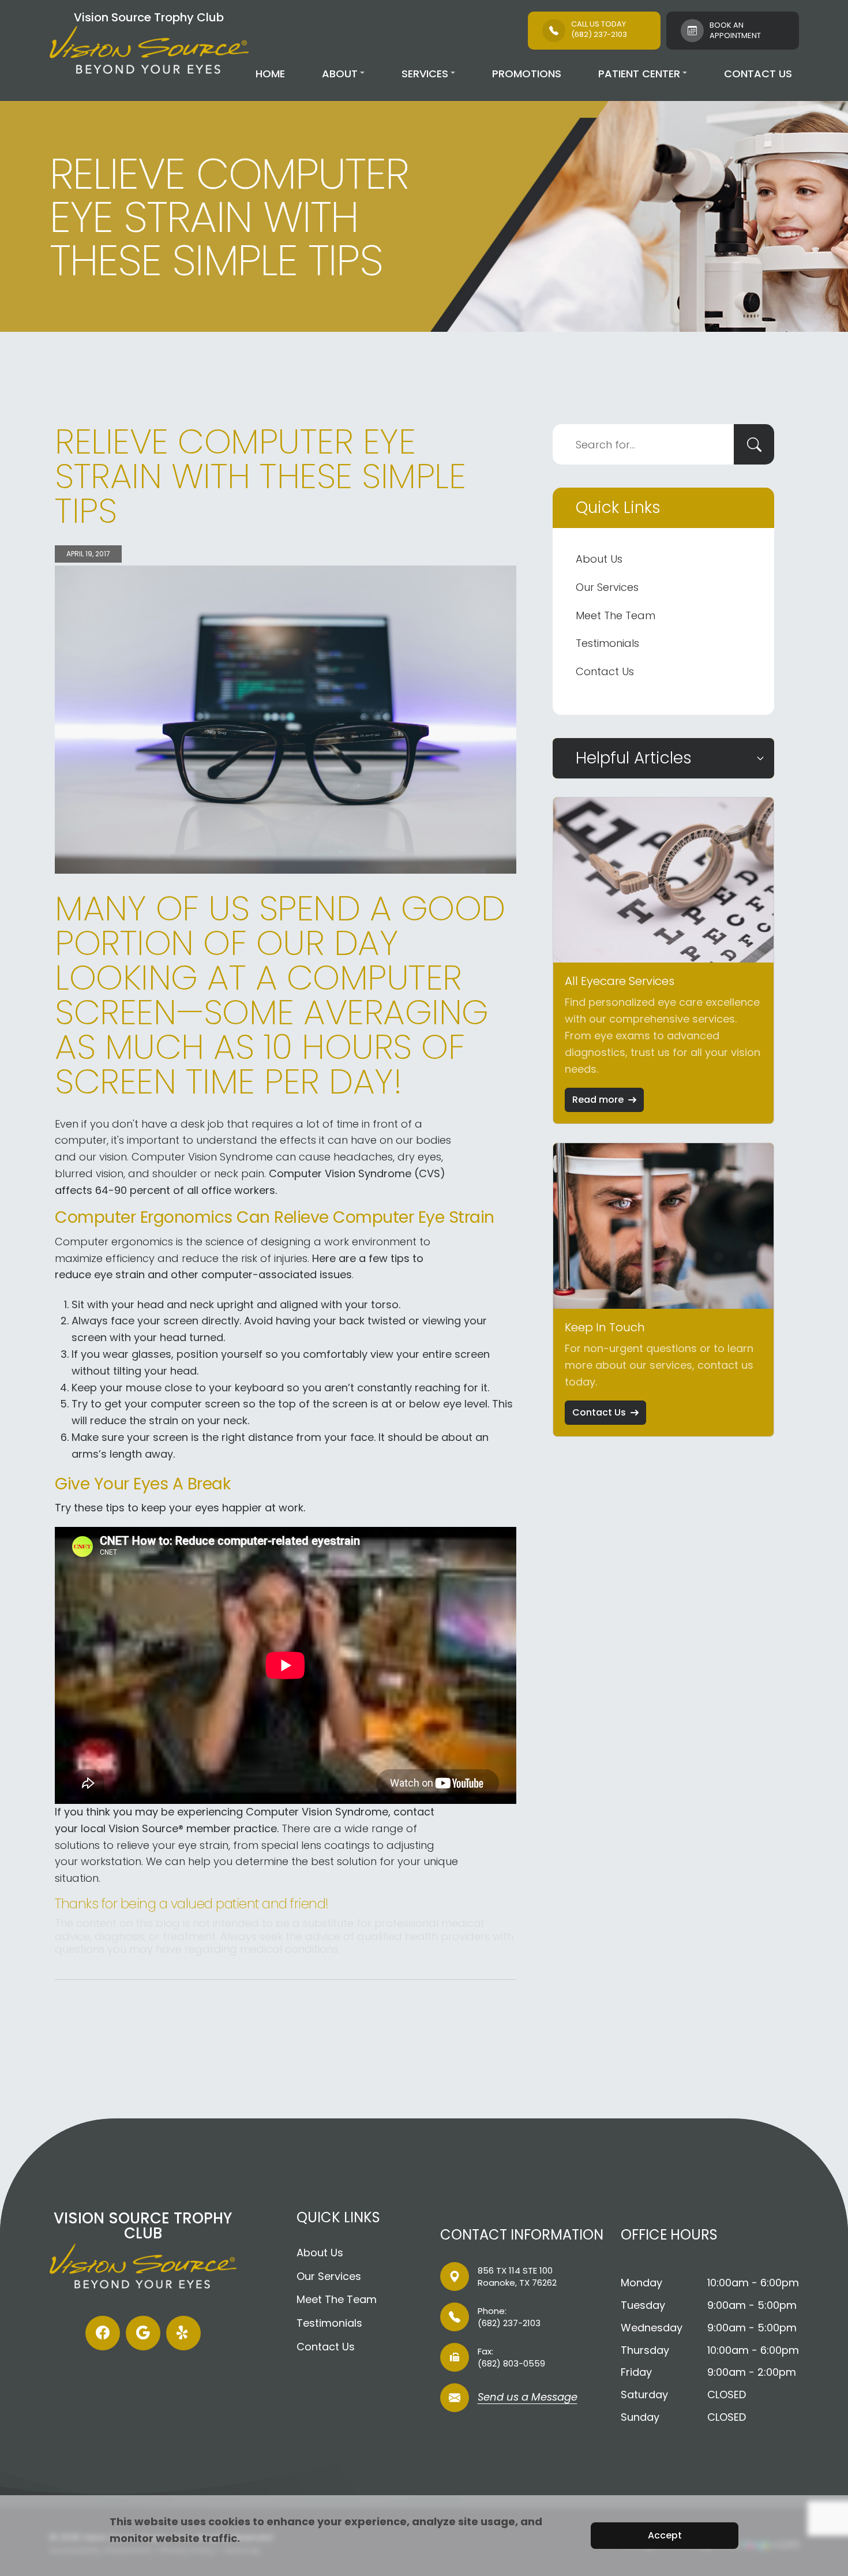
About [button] (340, 74)
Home (270, 74)
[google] (143, 2333)
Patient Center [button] (639, 74)
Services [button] (425, 74)
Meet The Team (616, 615)
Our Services (607, 587)
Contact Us (758, 74)
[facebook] (103, 2333)
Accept (665, 2535)
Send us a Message (528, 2398)
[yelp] (183, 2333)
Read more (598, 1100)
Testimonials (607, 643)
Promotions (527, 74)
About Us (599, 559)
